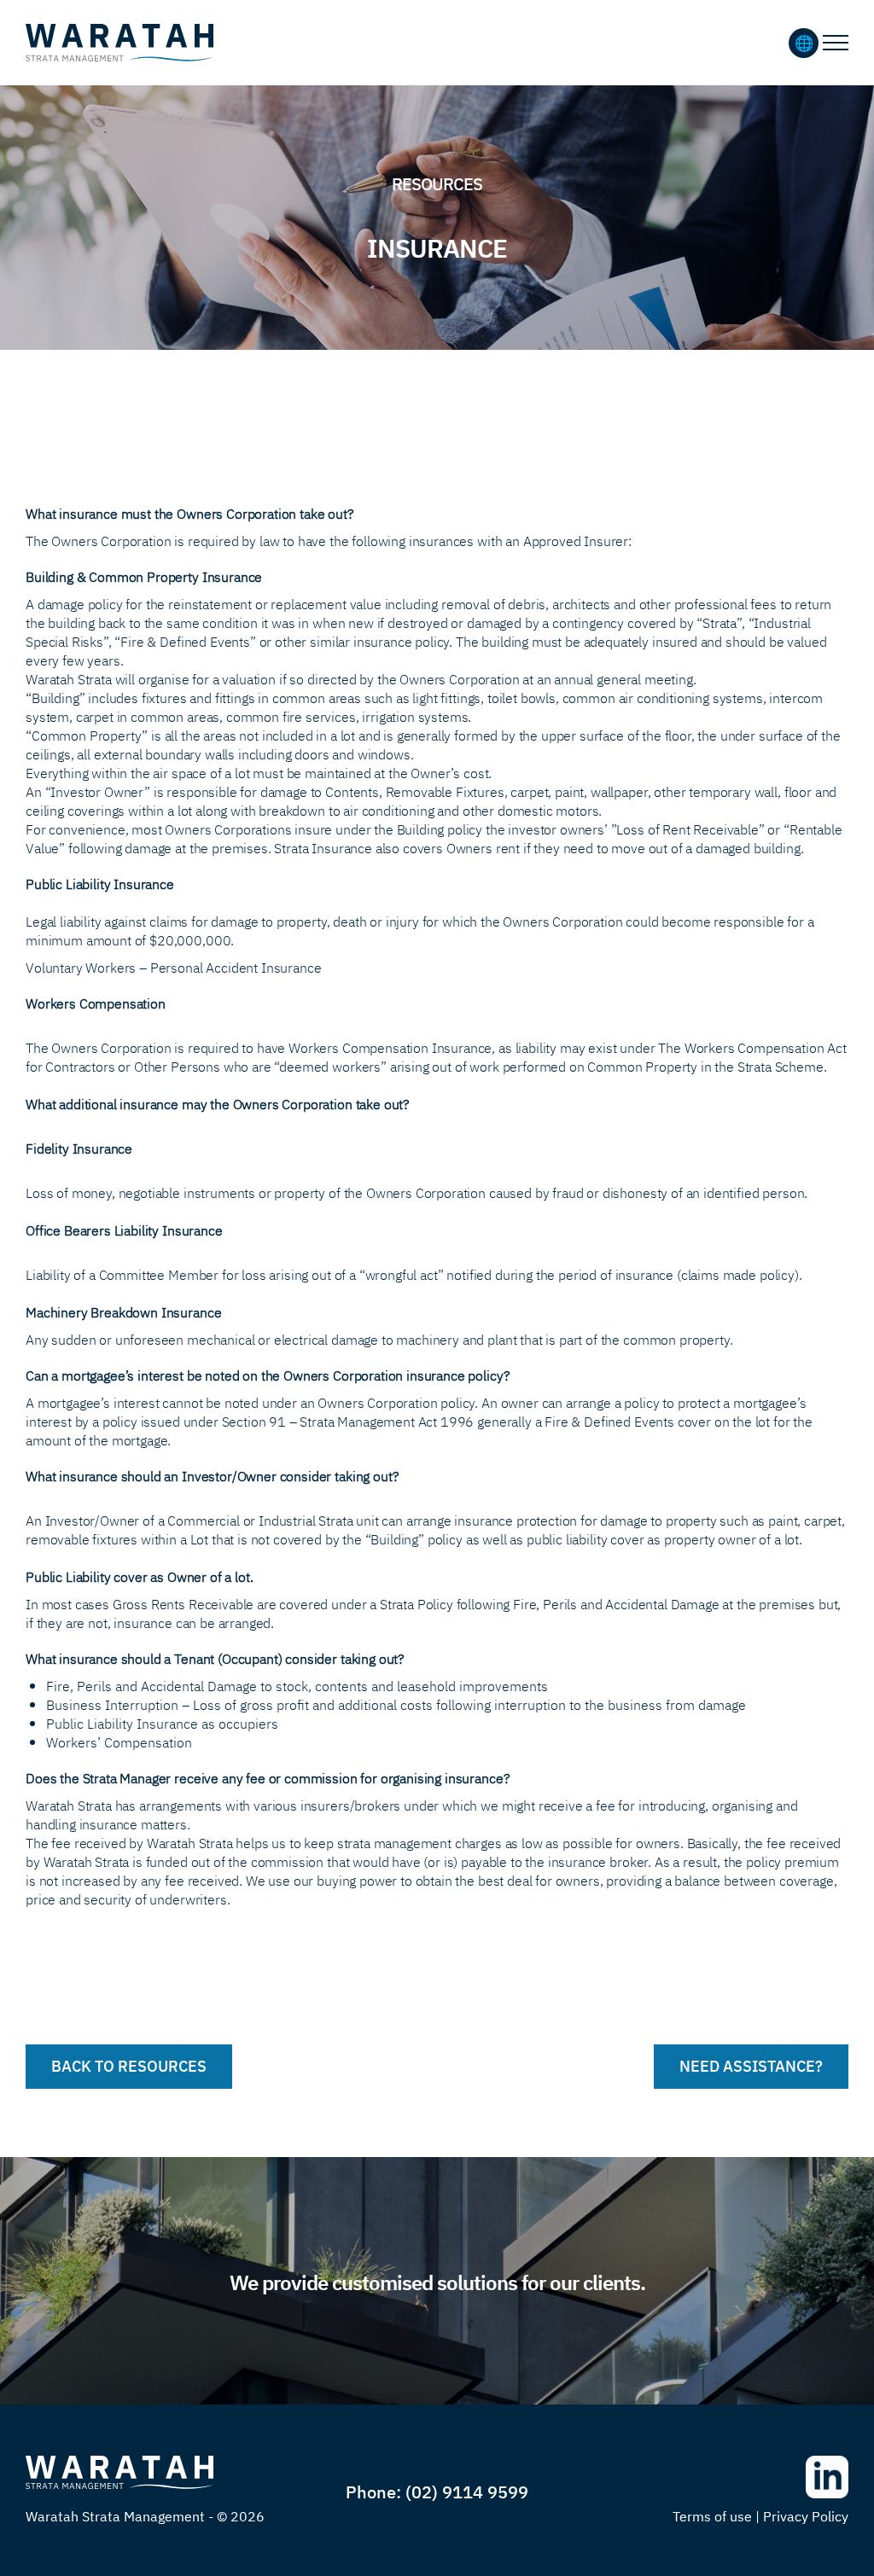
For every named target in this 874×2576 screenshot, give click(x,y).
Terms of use (712, 2515)
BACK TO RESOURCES (129, 2065)
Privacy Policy (806, 2515)
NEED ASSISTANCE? (751, 2065)
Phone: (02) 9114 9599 (437, 2491)
